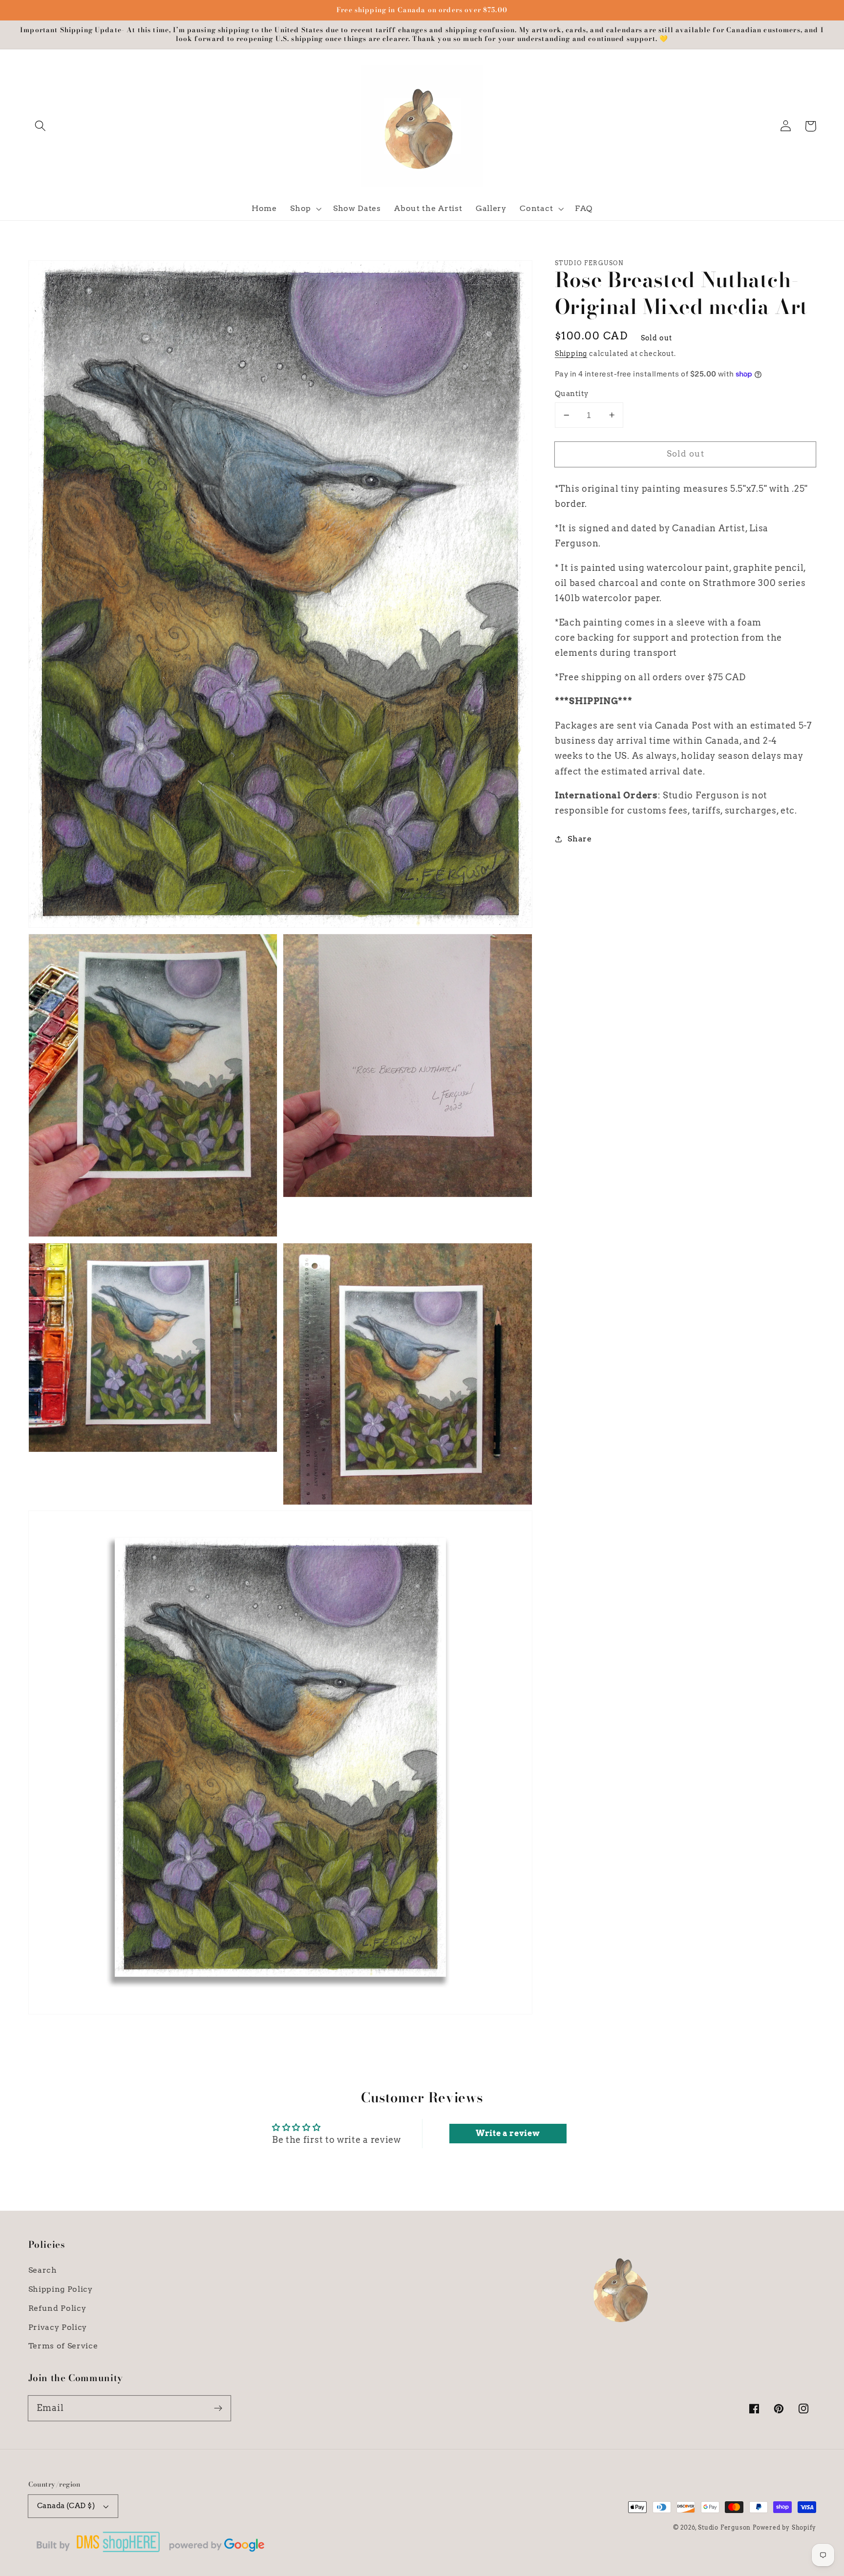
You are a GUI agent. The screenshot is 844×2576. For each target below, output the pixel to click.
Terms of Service (63, 2346)
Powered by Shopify (784, 2528)
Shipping (571, 354)
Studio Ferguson (724, 2528)
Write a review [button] (508, 2133)
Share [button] (580, 839)
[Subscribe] (218, 2408)
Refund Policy (57, 2308)
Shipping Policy (61, 2289)
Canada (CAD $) (66, 2506)
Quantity (572, 394)
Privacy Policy (58, 2327)
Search (43, 2270)
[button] (41, 126)
